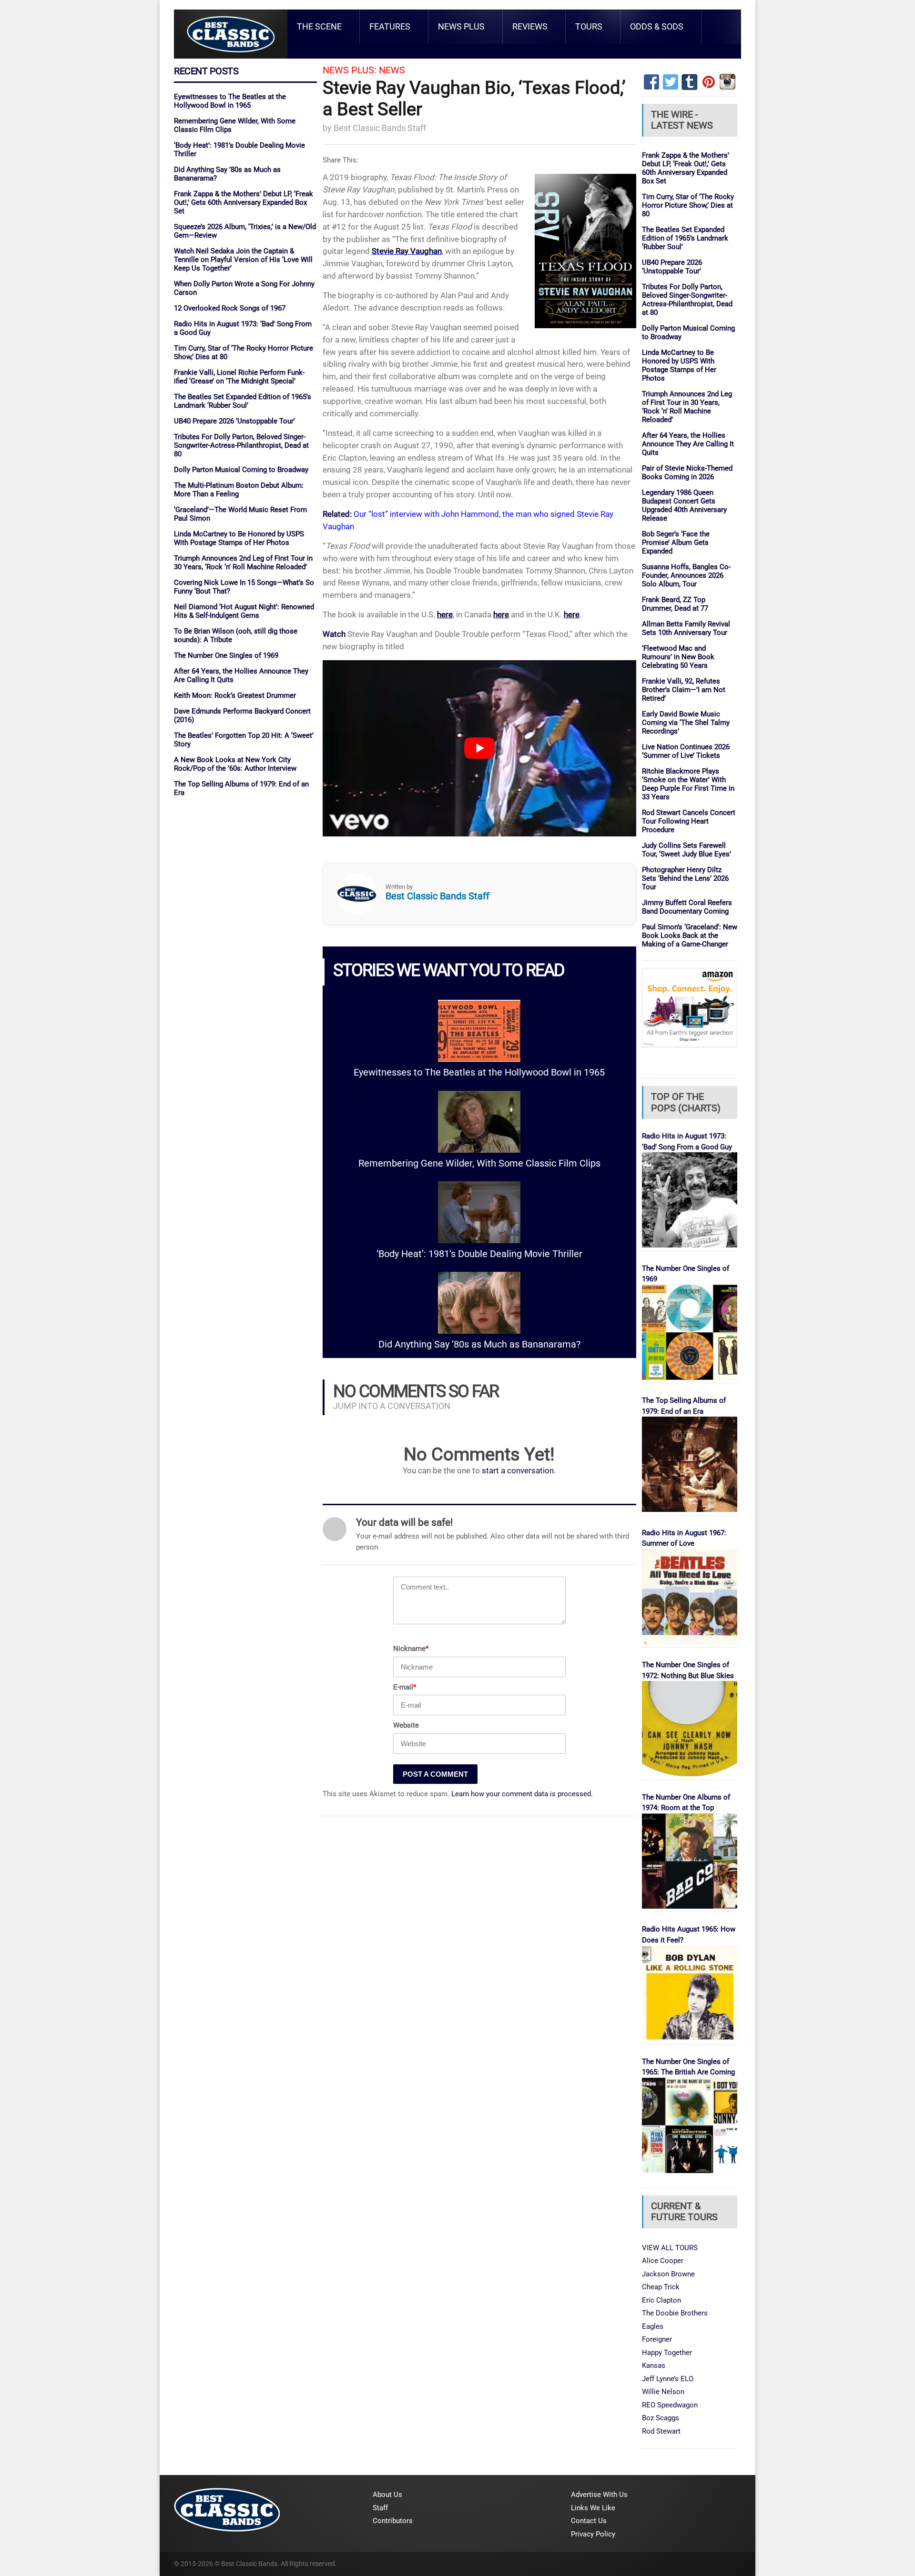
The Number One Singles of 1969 (226, 655)
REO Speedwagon (670, 2405)
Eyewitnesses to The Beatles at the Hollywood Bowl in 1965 (230, 101)
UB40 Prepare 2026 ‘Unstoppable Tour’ (234, 421)
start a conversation (518, 1471)
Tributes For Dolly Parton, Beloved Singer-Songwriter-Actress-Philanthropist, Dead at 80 (241, 445)
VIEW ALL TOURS (670, 2248)
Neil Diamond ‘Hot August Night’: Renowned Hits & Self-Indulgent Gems (244, 611)
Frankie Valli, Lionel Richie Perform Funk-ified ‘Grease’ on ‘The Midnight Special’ (239, 377)
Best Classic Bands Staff (380, 128)
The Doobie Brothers (675, 2313)
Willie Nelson (663, 2392)
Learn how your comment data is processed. (522, 1794)
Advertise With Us (599, 2495)
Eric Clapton (661, 2300)
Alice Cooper (663, 2261)
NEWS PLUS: (350, 70)
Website (406, 1725)
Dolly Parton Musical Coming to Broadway (241, 470)
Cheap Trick (661, 2287)
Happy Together (667, 2353)
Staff (380, 2508)
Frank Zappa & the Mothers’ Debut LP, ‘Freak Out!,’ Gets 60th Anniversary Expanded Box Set (244, 202)
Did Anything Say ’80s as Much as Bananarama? (479, 1344)
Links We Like (593, 2508)
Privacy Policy (593, 2534)
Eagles (653, 2326)
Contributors (393, 2521)
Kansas (654, 2365)
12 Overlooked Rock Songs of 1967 (230, 308)
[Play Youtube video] (479, 748)
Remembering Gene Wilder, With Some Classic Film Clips (479, 1163)
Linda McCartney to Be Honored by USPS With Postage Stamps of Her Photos (239, 538)
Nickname (411, 1649)
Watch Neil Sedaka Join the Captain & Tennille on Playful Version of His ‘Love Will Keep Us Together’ (243, 260)
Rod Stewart (661, 2431)
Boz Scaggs (661, 2418)
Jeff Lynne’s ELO (668, 2379)
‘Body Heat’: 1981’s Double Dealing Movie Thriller (479, 1254)
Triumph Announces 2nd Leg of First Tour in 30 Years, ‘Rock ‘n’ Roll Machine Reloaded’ (243, 563)
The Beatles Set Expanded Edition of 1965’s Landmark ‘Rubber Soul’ (243, 401)
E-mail (405, 1687)
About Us (387, 2495)
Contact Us (589, 2521)
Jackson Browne (668, 2274)
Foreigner (657, 2339)
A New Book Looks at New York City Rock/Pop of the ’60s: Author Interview (235, 764)
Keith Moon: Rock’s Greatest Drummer (235, 695)
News (392, 70)
